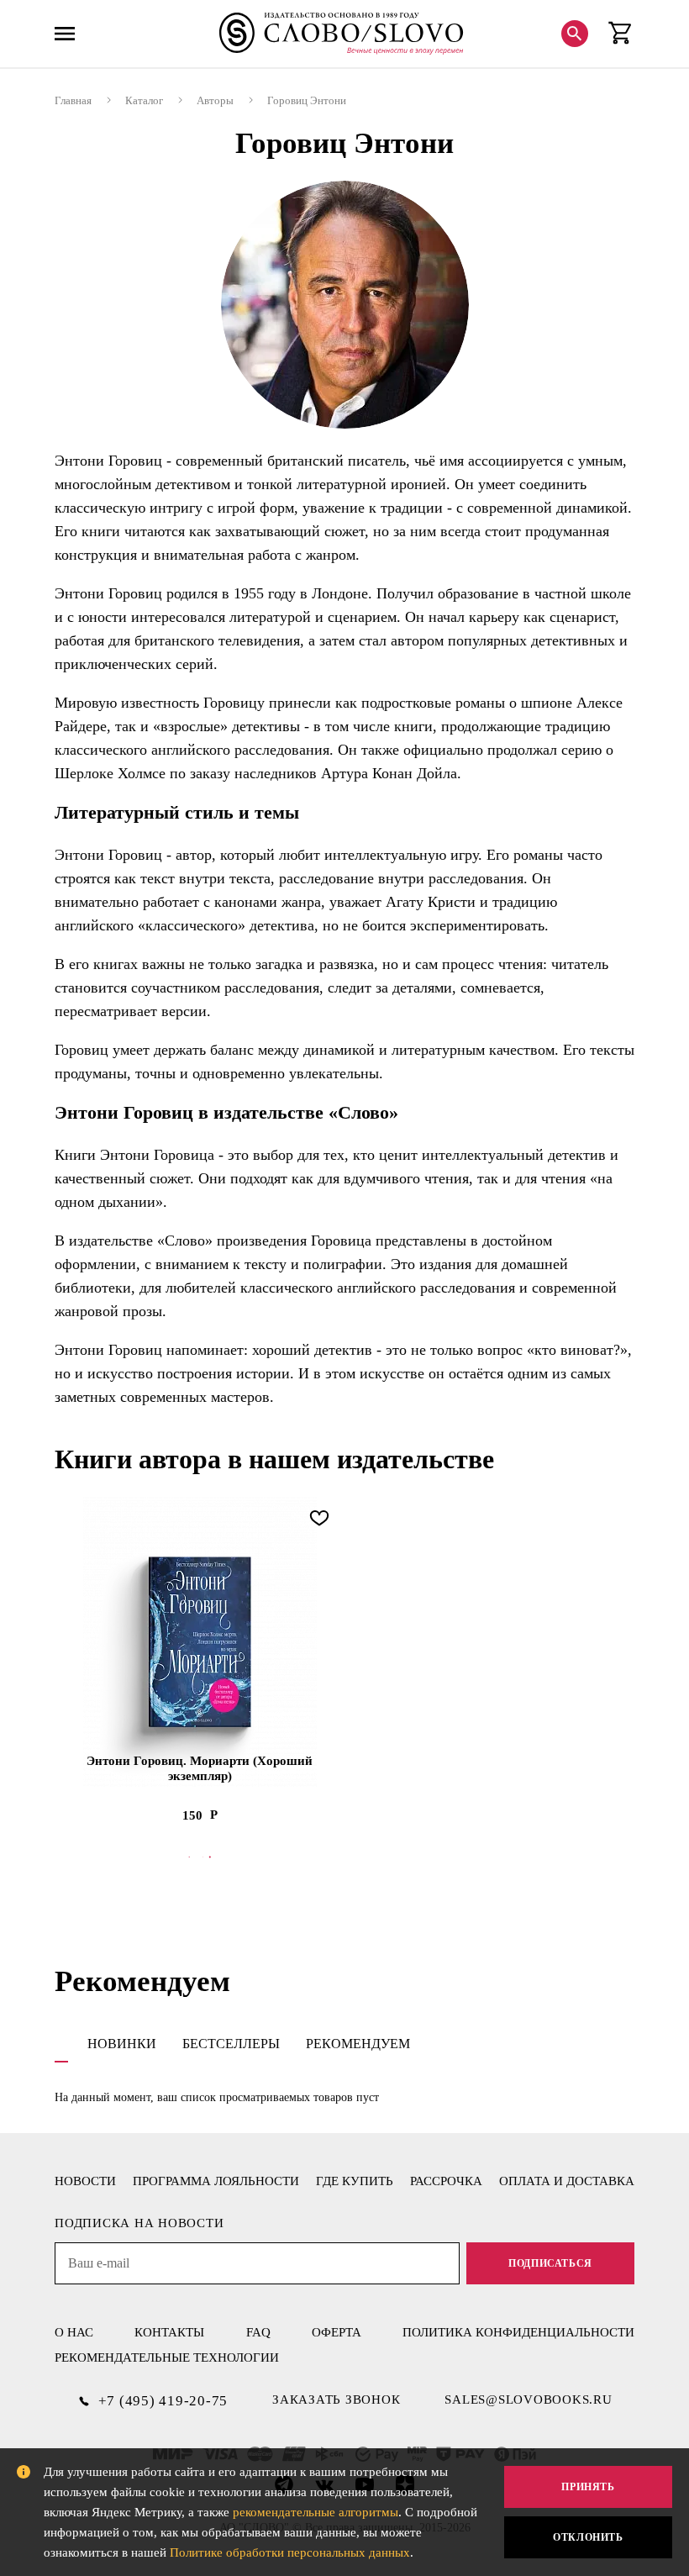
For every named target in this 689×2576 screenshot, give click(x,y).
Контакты (169, 2332)
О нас (74, 2332)
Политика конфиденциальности (518, 2332)
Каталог (144, 100)
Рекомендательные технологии (167, 2357)
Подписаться (550, 2263)
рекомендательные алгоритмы (316, 2512)
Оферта (337, 2332)
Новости (85, 2181)
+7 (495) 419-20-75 (163, 2401)
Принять (588, 2487)
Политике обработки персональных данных (290, 2552)
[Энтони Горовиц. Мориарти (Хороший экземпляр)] (200, 1642)
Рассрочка (446, 2181)
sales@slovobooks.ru (528, 2400)
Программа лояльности (216, 2181)
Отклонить (588, 2537)
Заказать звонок (336, 2400)
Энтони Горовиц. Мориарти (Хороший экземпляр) (200, 1768)
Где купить (355, 2181)
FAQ (258, 2332)
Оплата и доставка (567, 2181)
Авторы (215, 100)
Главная (73, 100)
